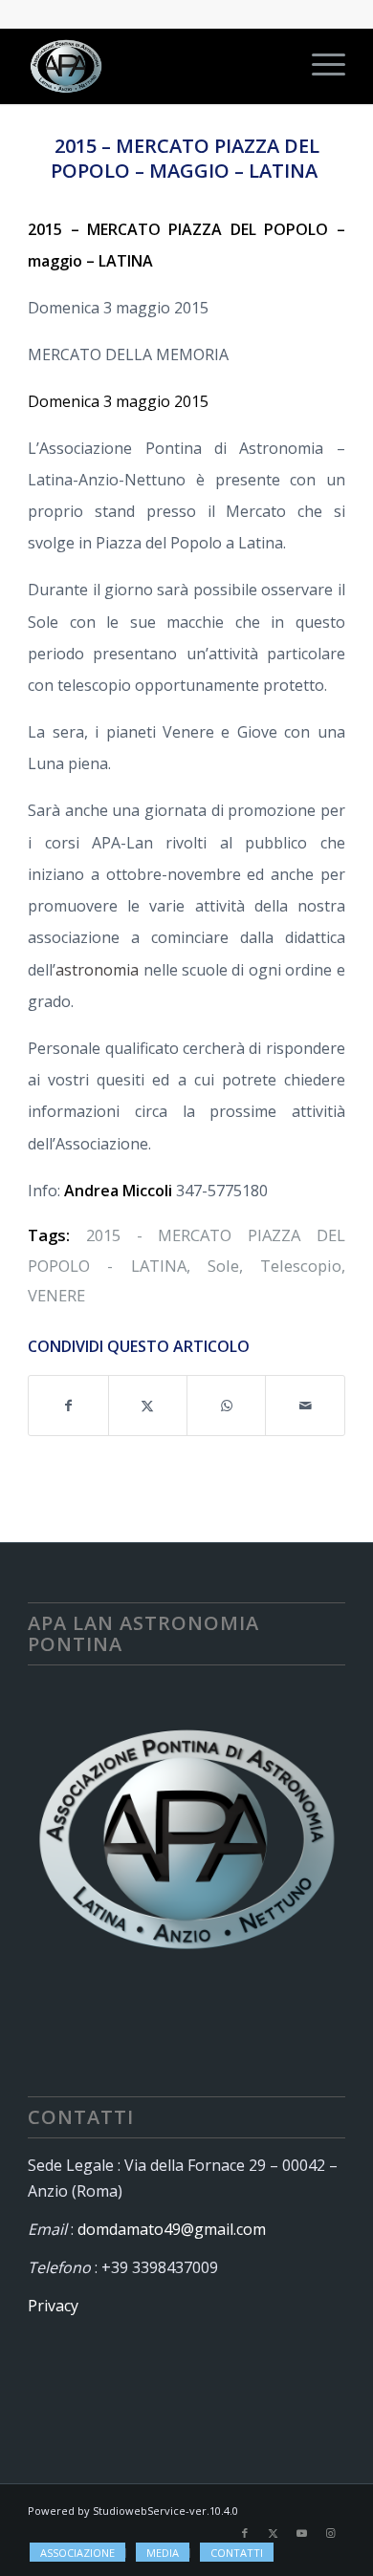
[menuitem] (319, 66)
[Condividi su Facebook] (68, 1406)
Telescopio (301, 1266)
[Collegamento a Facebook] (245, 2533)
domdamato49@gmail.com (172, 2229)
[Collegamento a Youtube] (302, 2533)
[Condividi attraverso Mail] (305, 1406)
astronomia (97, 970)
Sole (223, 1266)
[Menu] (319, 66)
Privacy (53, 2306)
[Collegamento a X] (274, 2533)
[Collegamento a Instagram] (331, 2533)
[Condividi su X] (148, 1406)
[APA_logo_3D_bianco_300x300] (154, 66)
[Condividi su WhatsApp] (226, 1406)
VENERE (56, 1295)
